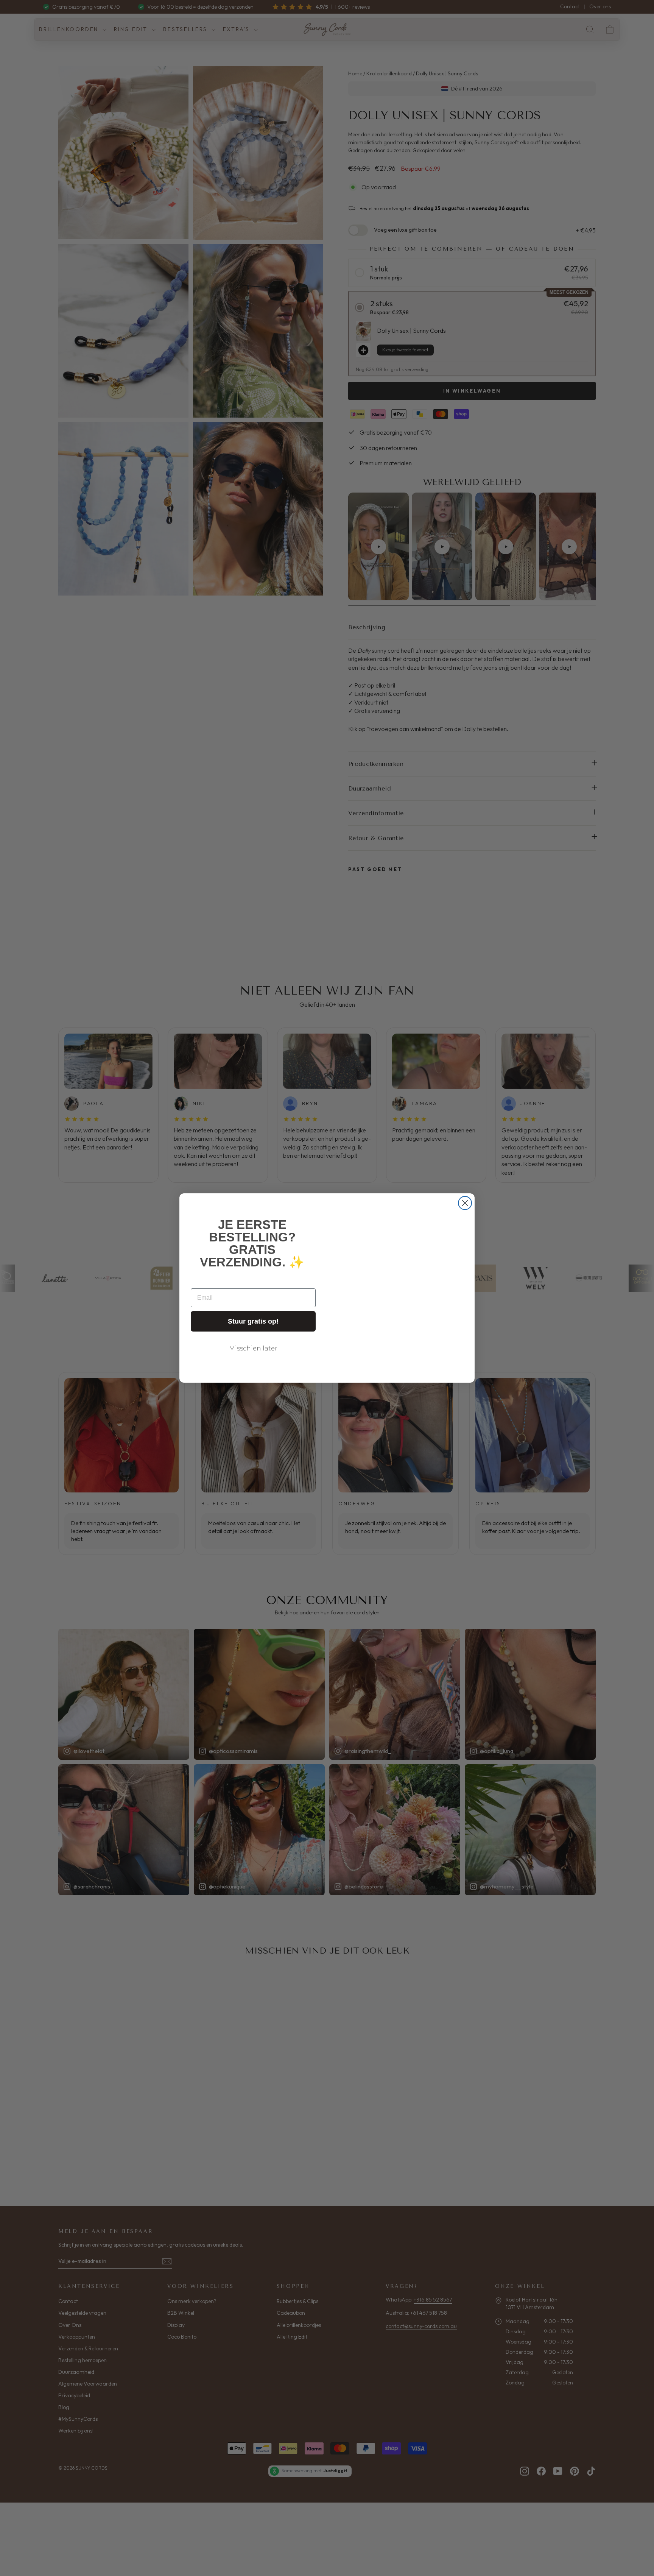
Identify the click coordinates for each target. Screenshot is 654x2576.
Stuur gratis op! (253, 1321)
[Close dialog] (465, 1203)
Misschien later (253, 1348)
